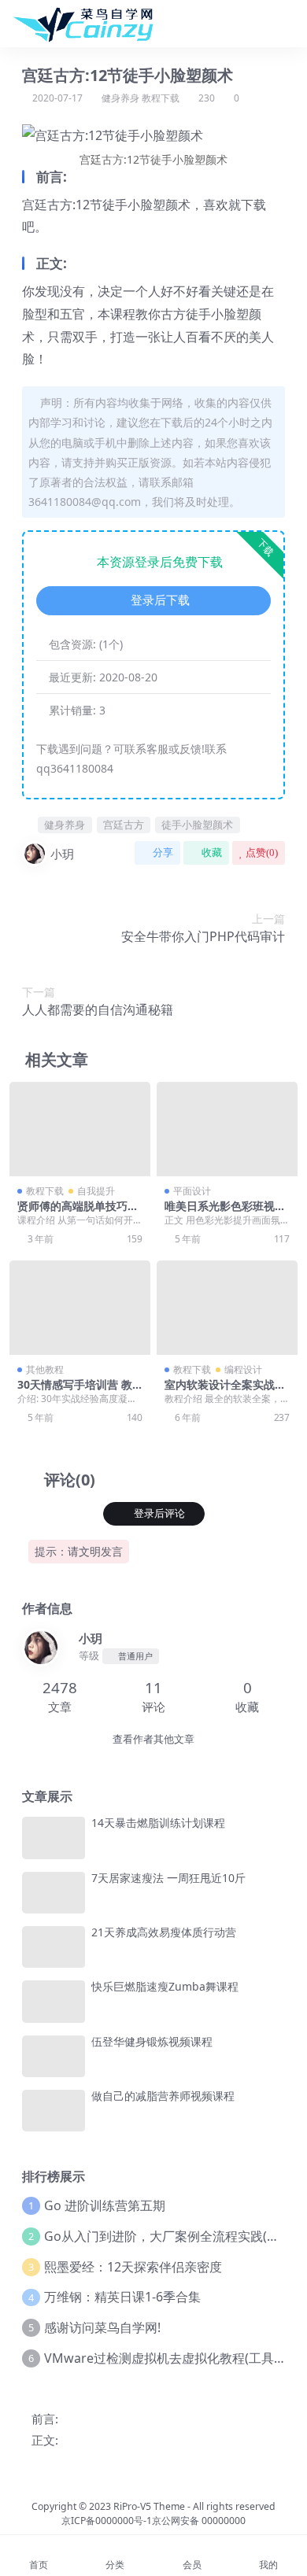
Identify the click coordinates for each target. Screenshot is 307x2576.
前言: (45, 2419)
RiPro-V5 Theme (149, 2506)
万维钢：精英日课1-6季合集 (122, 2297)
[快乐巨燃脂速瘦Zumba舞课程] (54, 2001)
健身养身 (120, 98)
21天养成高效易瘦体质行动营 (164, 1932)
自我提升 (96, 1191)
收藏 (212, 853)
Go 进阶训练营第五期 (105, 2205)
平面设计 (192, 1191)
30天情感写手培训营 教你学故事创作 (75, 1391)
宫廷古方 (124, 825)
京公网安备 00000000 (199, 2521)
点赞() (262, 853)
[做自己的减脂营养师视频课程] (54, 2111)
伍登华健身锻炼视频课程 (152, 2041)
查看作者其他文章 (153, 1739)
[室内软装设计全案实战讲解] (227, 1307)
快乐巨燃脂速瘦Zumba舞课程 (165, 1986)
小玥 (62, 854)
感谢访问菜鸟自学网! (102, 2327)
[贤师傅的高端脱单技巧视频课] (80, 1129)
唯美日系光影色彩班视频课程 (225, 1212)
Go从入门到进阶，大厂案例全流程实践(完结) (170, 2236)
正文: (45, 2440)
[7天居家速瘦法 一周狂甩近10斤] (54, 1893)
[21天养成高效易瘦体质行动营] (54, 1947)
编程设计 (243, 1369)
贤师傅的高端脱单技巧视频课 (78, 1212)
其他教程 (45, 1369)
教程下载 (161, 98)
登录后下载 (160, 600)
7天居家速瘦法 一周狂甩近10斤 (168, 1878)
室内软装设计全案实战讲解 (225, 1391)
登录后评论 (159, 1513)
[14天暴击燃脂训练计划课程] (54, 1838)
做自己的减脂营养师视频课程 (163, 2096)
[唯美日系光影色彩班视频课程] (227, 1129)
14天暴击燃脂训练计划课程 (158, 1823)
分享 (163, 853)
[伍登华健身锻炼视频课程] (54, 2056)
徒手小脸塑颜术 (197, 825)
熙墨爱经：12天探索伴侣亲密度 (133, 2267)
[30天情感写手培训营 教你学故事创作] (80, 1307)
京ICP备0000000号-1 (107, 2521)
